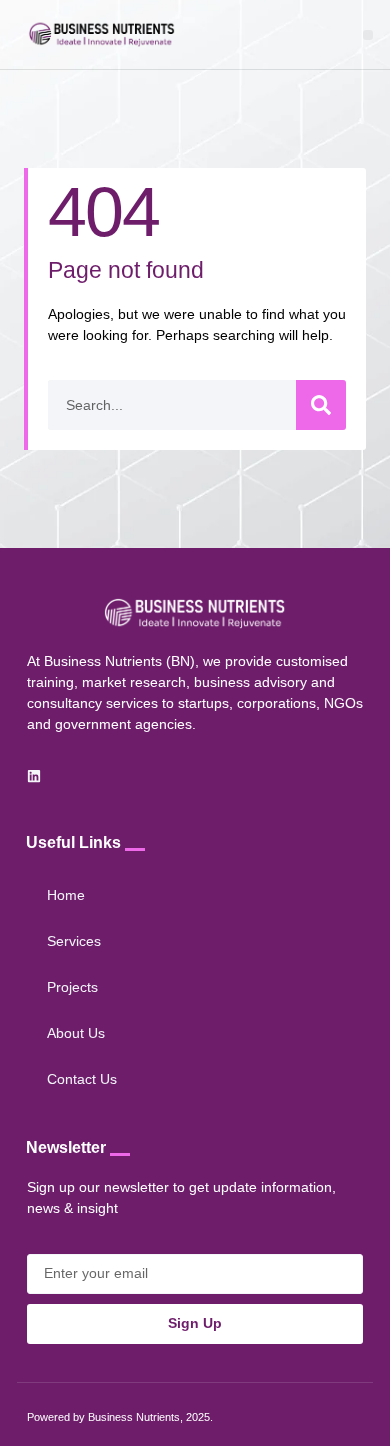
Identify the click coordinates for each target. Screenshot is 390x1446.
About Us (76, 1033)
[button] (368, 35)
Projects (72, 987)
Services (74, 941)
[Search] (321, 405)
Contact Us (82, 1079)
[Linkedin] (34, 776)
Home (66, 895)
